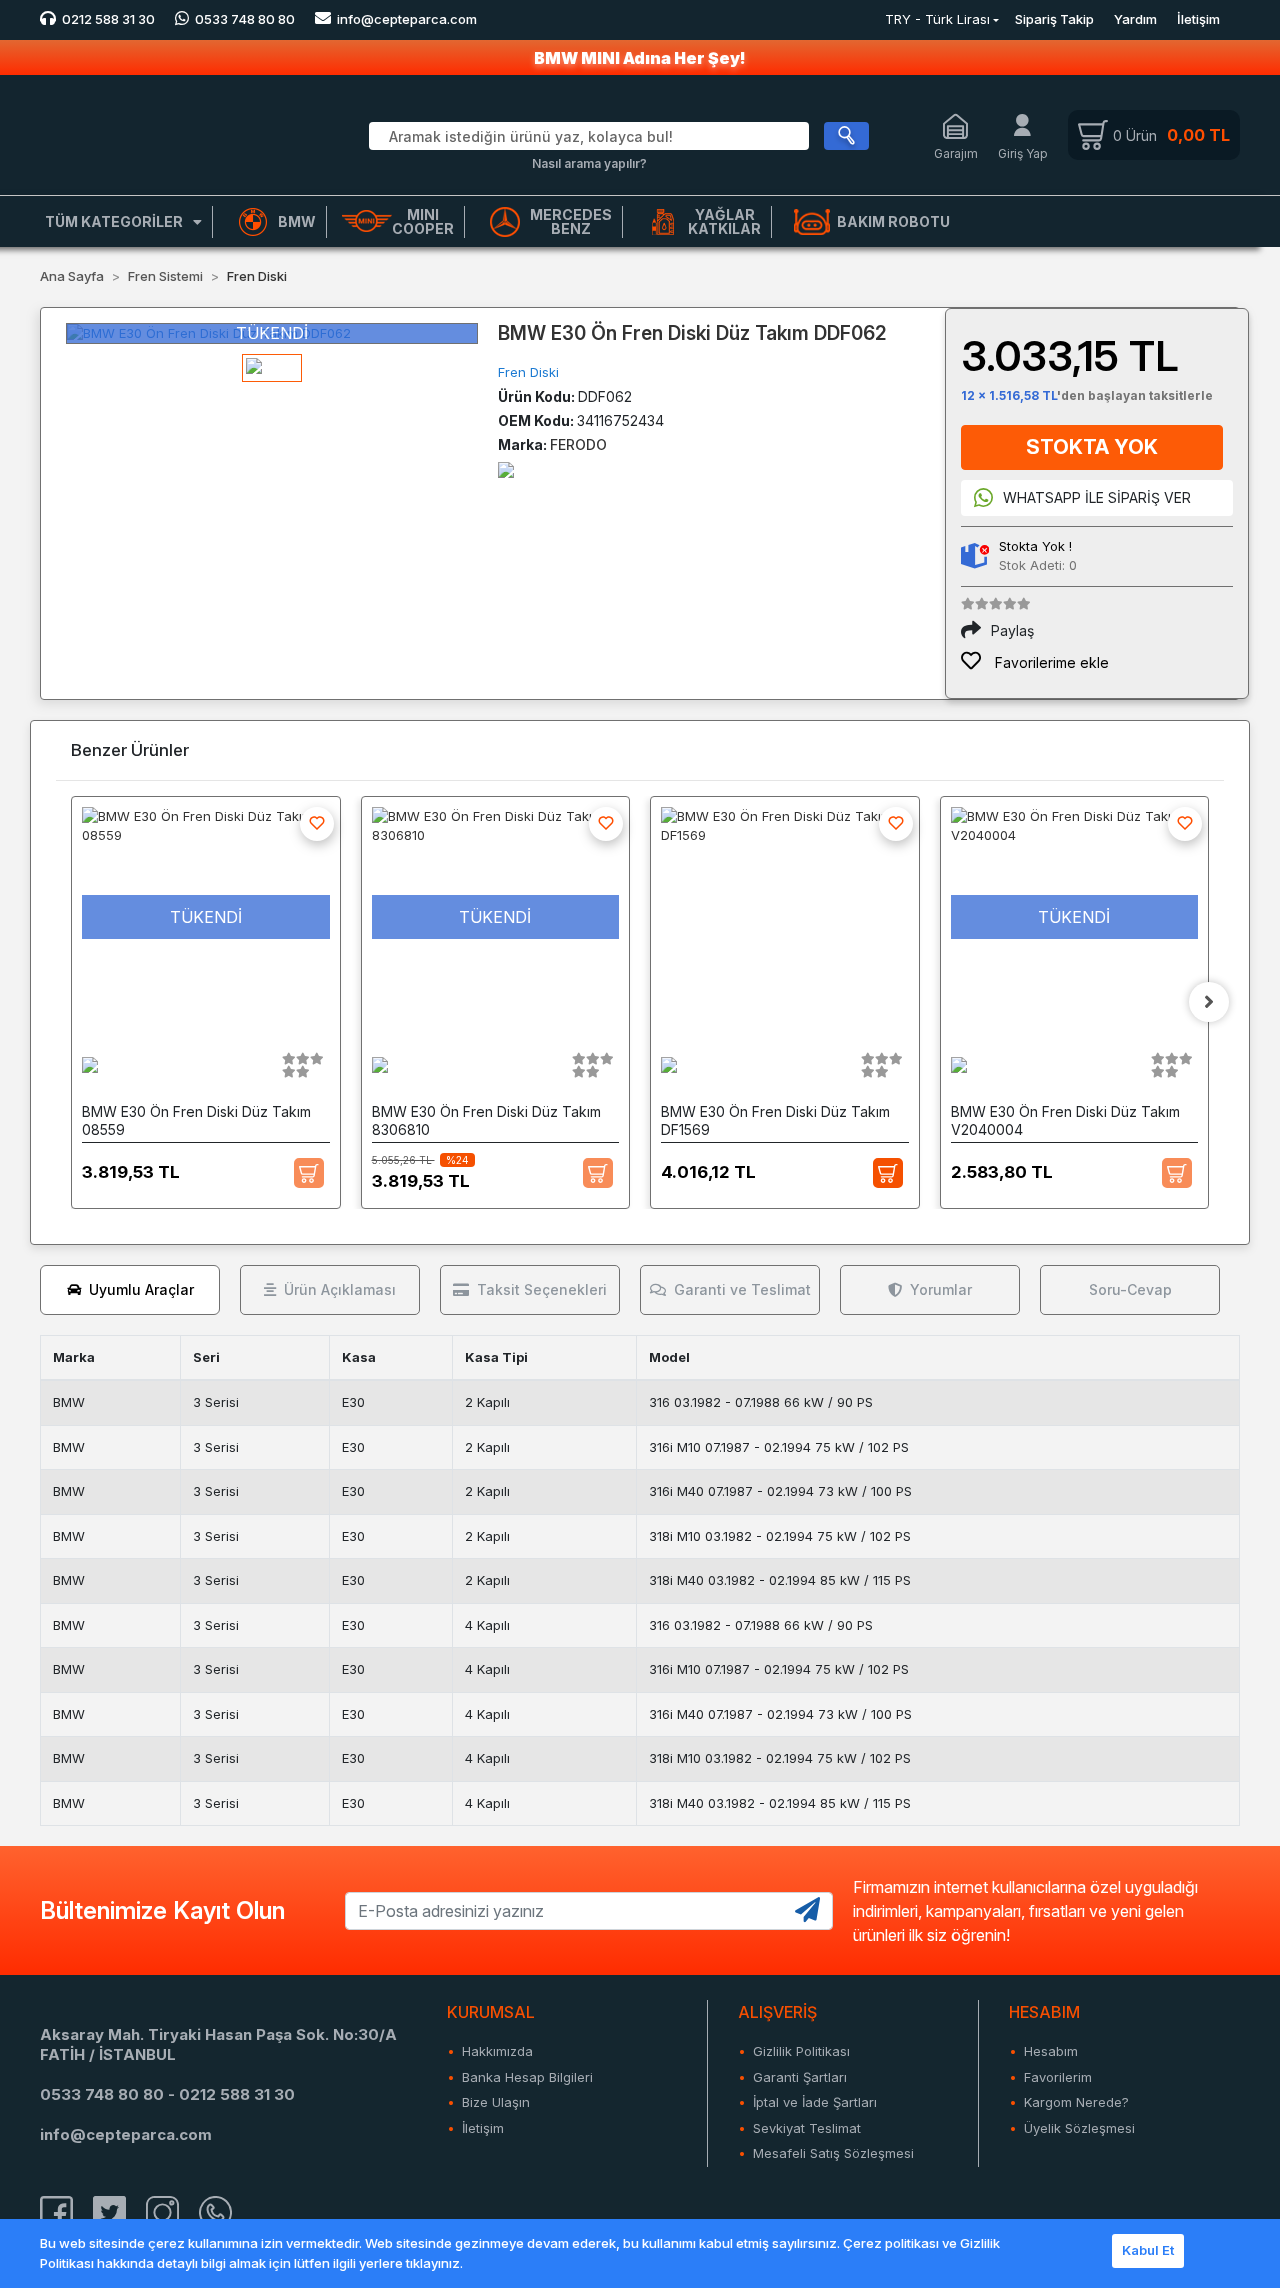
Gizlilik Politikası (801, 2051)
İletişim (1198, 19)
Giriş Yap (1023, 153)
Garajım (956, 153)
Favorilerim (1058, 2077)
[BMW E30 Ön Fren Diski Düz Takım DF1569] (785, 917)
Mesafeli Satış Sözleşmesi (833, 2153)
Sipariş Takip (1054, 19)
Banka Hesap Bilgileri (527, 2077)
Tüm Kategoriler (114, 221)
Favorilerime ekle (1050, 662)
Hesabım (1051, 2051)
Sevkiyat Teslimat (807, 2128)
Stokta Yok (1092, 447)
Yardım (1135, 19)
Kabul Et (1148, 2250)
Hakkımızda (497, 2051)
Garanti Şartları (800, 2077)
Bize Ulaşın (496, 2102)
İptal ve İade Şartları (815, 2102)
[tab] (130, 1290)
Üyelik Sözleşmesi (1079, 2128)
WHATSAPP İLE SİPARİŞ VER (1097, 497)
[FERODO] (506, 468)
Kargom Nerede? (1076, 2102)
